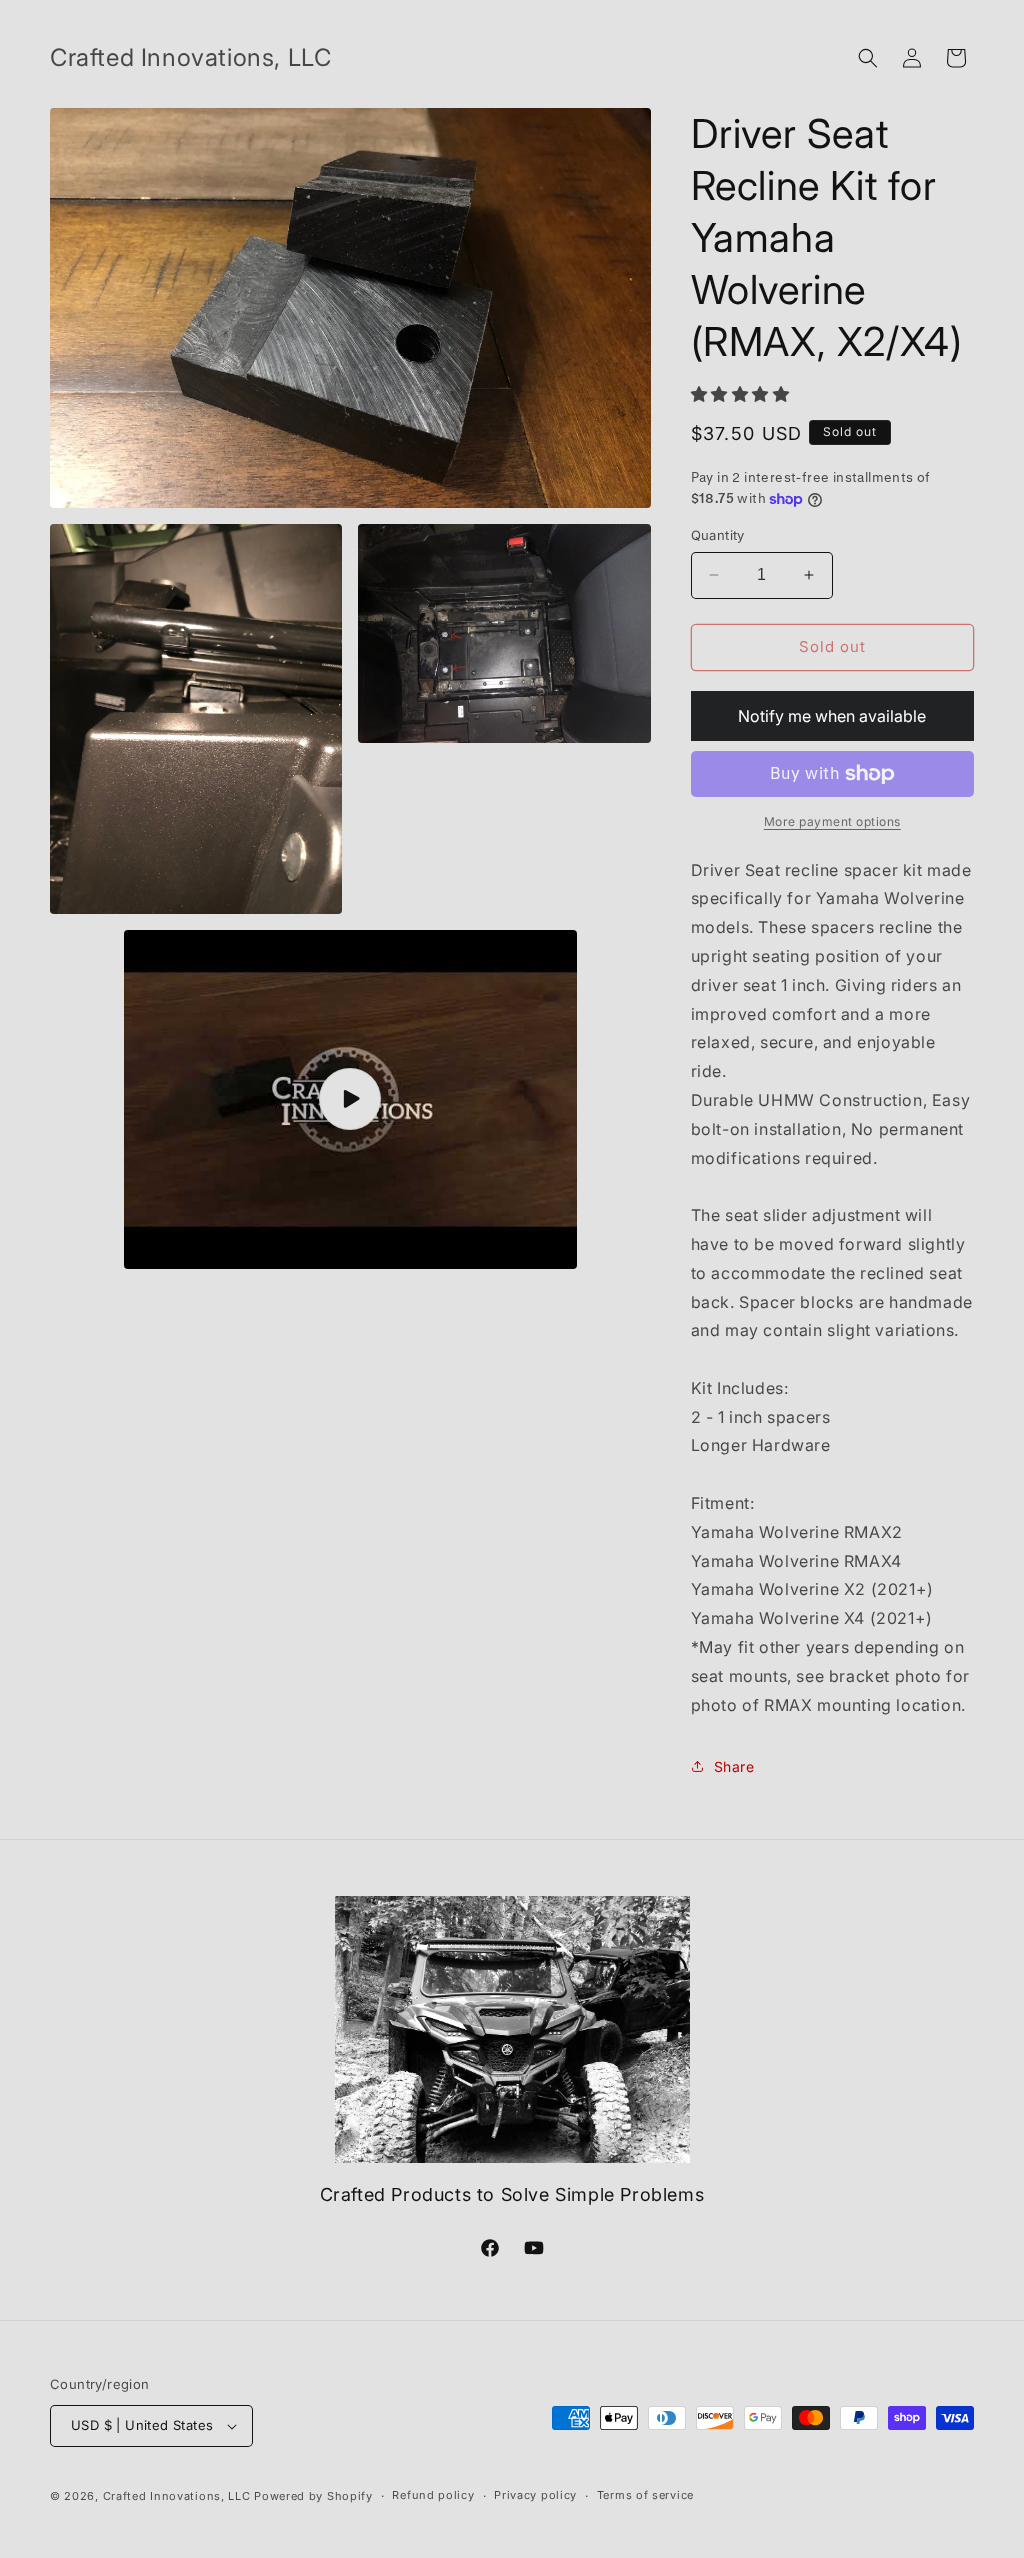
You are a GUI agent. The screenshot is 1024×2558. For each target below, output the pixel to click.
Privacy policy (535, 2495)
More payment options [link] (832, 821)
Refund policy (433, 2495)
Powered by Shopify (313, 2496)
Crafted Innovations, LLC (177, 2496)
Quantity (718, 535)
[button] (868, 58)
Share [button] (734, 1766)
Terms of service (645, 2495)
